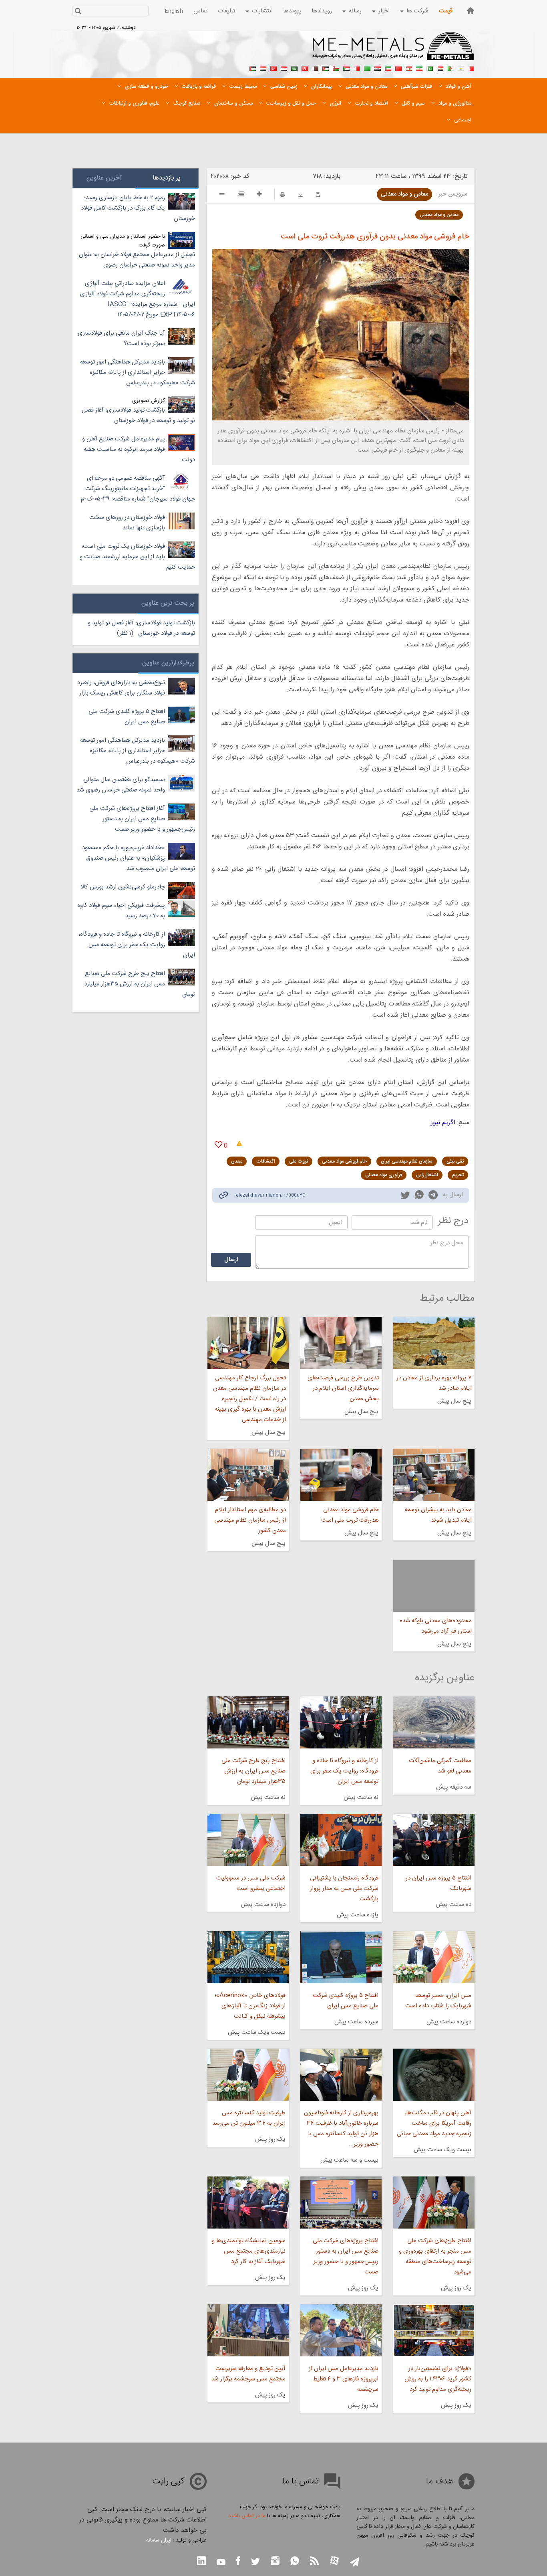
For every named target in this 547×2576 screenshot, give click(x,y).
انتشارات (262, 11)
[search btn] (78, 12)
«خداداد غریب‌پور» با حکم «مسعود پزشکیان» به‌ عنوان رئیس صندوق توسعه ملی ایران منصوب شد (139, 858)
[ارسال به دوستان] (301, 195)
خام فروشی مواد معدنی (344, 1161)
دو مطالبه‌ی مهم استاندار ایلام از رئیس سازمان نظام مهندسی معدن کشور (250, 1520)
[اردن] (326, 68)
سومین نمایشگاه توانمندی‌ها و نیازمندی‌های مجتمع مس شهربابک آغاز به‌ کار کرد (248, 2251)
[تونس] (305, 68)
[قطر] (315, 68)
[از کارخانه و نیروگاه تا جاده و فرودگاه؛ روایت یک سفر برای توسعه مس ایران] (341, 1722)
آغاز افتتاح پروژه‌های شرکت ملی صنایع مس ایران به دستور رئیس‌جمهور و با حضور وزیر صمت (142, 819)
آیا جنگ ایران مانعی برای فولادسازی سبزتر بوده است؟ (121, 338)
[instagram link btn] (275, 2562)
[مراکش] (398, 68)
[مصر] (440, 68)
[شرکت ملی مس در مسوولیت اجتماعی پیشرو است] (248, 1840)
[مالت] (357, 68)
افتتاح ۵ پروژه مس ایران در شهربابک (438, 1883)
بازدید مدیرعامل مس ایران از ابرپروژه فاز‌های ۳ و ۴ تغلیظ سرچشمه (344, 2379)
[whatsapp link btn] (295, 2562)
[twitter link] (405, 1196)
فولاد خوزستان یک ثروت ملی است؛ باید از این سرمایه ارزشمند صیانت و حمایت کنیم (137, 557)
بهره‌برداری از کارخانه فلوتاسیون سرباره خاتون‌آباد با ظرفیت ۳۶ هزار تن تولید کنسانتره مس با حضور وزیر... (341, 2129)
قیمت (446, 11)
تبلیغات (226, 11)
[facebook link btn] (238, 2562)
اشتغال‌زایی (427, 1175)
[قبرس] (461, 68)
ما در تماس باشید (247, 2516)
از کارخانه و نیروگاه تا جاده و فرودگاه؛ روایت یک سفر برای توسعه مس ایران (344, 1771)
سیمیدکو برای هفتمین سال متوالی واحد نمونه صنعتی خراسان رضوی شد (121, 785)
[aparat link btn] (334, 2561)
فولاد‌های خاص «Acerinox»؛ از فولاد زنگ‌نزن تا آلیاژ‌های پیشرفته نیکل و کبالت (250, 2006)
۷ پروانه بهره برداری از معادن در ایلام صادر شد (434, 1383)
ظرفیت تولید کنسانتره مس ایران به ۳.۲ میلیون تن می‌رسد (249, 2118)
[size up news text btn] (259, 195)
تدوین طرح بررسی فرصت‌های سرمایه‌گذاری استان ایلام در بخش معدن (343, 1388)
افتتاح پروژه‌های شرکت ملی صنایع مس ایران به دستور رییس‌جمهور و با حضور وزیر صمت (346, 2256)
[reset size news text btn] (241, 195)
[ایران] (419, 68)
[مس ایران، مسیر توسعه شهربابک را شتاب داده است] (434, 1957)
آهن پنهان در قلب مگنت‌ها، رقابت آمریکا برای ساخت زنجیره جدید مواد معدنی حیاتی (434, 2123)
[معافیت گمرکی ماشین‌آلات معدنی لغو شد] (434, 1722)
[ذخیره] (318, 195)
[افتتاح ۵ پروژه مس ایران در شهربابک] (434, 1840)
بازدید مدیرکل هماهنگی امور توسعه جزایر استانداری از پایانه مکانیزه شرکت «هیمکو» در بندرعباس (138, 372)
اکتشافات (266, 1161)
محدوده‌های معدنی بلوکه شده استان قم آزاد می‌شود (436, 1626)
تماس (200, 11)
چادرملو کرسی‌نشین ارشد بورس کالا (123, 887)
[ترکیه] (273, 68)
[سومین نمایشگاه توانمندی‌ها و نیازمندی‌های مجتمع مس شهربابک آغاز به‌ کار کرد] (248, 2203)
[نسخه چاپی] (283, 195)
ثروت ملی (299, 1161)
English (174, 11)
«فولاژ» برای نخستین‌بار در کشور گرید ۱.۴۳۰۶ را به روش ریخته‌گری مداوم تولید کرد (438, 2379)
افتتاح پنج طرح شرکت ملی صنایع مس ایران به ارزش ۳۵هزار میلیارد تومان (253, 1771)
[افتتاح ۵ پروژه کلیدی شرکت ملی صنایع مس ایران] (341, 1957)
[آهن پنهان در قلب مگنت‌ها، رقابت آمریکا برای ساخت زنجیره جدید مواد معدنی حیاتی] (434, 2075)
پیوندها (292, 11)
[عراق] (378, 68)
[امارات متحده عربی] (253, 68)
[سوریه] (284, 68)
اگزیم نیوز (443, 1123)
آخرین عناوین (104, 178)
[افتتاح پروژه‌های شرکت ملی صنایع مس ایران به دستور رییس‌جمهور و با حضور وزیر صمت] (341, 2203)
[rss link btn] (314, 2562)
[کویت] (388, 68)
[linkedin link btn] (201, 2562)
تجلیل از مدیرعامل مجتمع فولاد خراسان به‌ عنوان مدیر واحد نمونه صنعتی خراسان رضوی (137, 260)
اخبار (384, 11)
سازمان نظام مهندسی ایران (407, 1161)
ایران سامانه (159, 2540)
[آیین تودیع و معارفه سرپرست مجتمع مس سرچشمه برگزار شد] (248, 2330)
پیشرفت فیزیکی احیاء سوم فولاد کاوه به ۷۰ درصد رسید (121, 911)
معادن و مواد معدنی (404, 194)
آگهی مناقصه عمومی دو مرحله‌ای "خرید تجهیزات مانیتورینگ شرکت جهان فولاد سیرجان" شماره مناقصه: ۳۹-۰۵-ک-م (138, 489)
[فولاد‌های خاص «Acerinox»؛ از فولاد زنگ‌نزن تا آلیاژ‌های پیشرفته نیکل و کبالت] (248, 1957)
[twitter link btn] (255, 2563)
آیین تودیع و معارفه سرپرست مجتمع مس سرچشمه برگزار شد (248, 2374)
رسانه (355, 11)
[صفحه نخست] (471, 11)
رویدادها (322, 11)
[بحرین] (471, 68)
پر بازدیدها (167, 178)
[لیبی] (367, 68)
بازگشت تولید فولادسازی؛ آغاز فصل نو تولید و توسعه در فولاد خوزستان (138, 415)
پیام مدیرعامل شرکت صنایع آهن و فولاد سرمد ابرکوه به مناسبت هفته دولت (139, 449)
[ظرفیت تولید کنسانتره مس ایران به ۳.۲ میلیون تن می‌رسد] (248, 2075)
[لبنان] (409, 68)
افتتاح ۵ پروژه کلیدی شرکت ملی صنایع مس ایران (346, 2001)
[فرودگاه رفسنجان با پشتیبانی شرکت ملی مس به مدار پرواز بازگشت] (341, 1840)
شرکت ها (417, 11)
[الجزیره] (450, 68)
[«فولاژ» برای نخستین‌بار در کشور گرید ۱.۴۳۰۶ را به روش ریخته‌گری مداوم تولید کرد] (434, 2330)
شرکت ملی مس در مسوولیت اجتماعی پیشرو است (251, 1883)
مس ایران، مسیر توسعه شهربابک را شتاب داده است (438, 2001)
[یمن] (263, 68)
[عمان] (336, 68)
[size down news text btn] (222, 195)
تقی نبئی (455, 1161)
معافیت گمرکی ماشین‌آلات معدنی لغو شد (440, 1766)
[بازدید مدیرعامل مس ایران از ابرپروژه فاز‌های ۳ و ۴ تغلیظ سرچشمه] (341, 2330)
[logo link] (393, 50)
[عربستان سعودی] (294, 68)
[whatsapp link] (419, 1196)
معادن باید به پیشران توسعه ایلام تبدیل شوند (438, 1515)
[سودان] (346, 68)
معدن (237, 1161)
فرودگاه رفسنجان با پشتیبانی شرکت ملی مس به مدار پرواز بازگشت (344, 1889)
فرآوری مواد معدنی (384, 1175)
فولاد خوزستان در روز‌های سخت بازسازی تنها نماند (127, 523)
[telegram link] (433, 1196)
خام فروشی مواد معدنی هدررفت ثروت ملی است (350, 1515)
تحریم (458, 1175)
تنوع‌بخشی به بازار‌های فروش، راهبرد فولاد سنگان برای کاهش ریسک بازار (121, 688)
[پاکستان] (430, 68)
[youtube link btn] (221, 2563)
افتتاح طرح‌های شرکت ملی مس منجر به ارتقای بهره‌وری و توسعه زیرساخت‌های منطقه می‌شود (435, 2256)
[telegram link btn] (355, 2563)
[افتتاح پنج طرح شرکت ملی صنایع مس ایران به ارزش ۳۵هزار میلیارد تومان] (248, 1722)
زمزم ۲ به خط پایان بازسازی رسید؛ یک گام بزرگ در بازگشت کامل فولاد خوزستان (138, 208)
